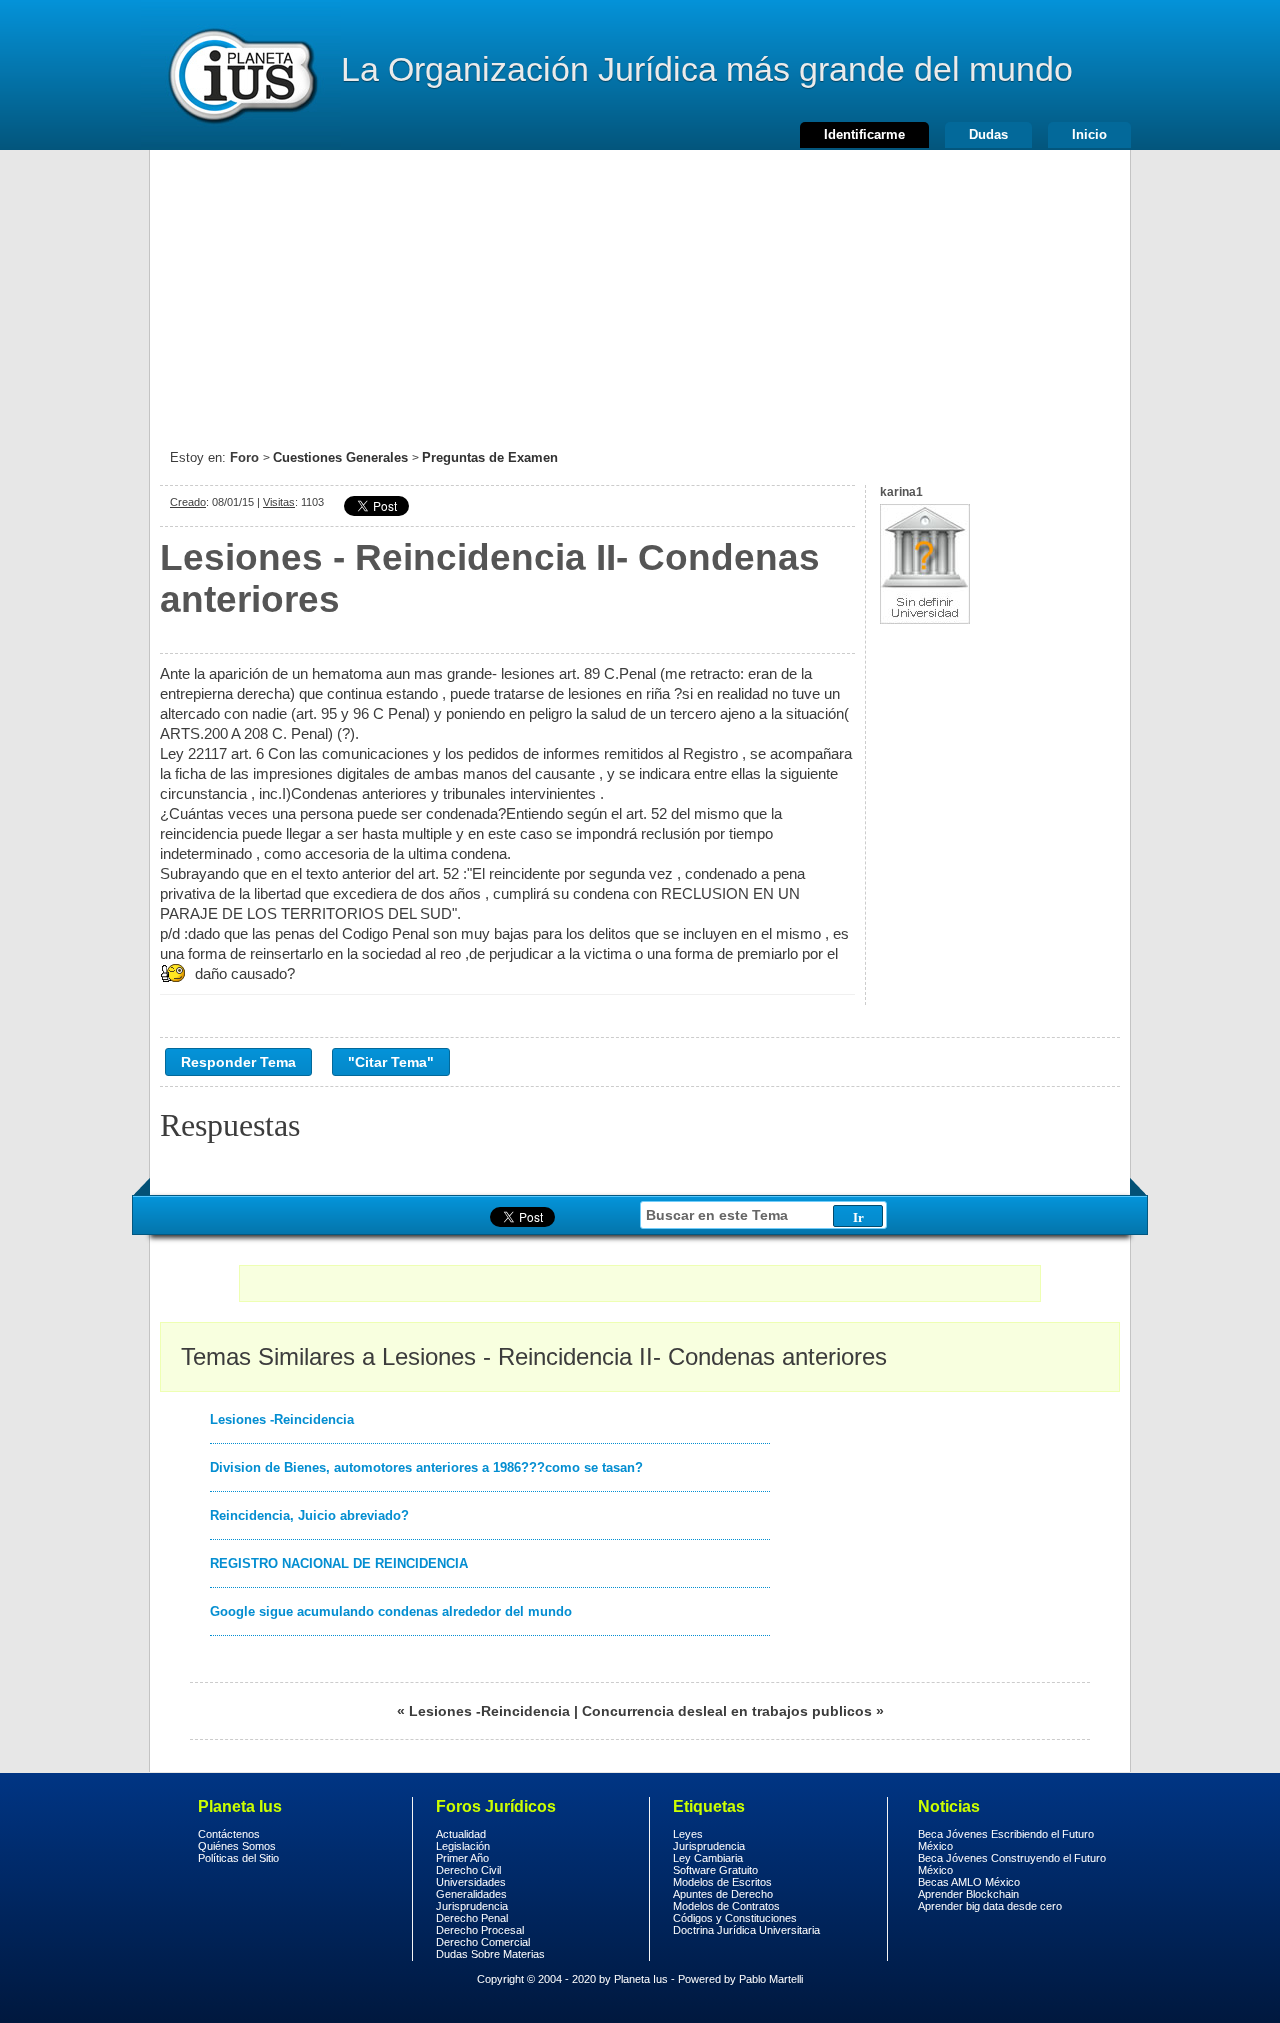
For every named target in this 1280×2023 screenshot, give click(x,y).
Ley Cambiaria (708, 1858)
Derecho (241, 75)
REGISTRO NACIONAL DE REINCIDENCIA (339, 1563)
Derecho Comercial (483, 1942)
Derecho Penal (472, 1918)
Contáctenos (229, 1834)
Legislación (463, 1846)
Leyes (688, 1834)
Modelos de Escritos (722, 1882)
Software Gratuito (715, 1870)
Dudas (988, 134)
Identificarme (864, 134)
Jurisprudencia (472, 1906)
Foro (244, 457)
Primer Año (462, 1858)
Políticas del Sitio (238, 1858)
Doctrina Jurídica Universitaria (746, 1930)
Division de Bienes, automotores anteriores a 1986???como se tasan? (426, 1467)
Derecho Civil (468, 1870)
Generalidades (471, 1894)
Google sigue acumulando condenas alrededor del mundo (391, 1611)
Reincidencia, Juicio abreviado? (309, 1515)
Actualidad (461, 1834)
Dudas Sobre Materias (490, 1954)
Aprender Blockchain (968, 1894)
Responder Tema (238, 1062)
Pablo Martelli (771, 1979)
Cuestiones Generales (340, 457)
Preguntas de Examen (490, 457)
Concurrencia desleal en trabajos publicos (727, 1711)
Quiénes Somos (237, 1846)
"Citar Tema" (391, 1062)
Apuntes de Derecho (723, 1894)
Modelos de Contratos (726, 1906)
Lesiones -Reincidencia (282, 1419)
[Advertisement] (640, 290)
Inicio (1089, 134)
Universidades (471, 1882)
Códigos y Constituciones (735, 1918)
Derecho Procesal (480, 1930)
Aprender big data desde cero (990, 1906)
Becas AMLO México (969, 1882)
